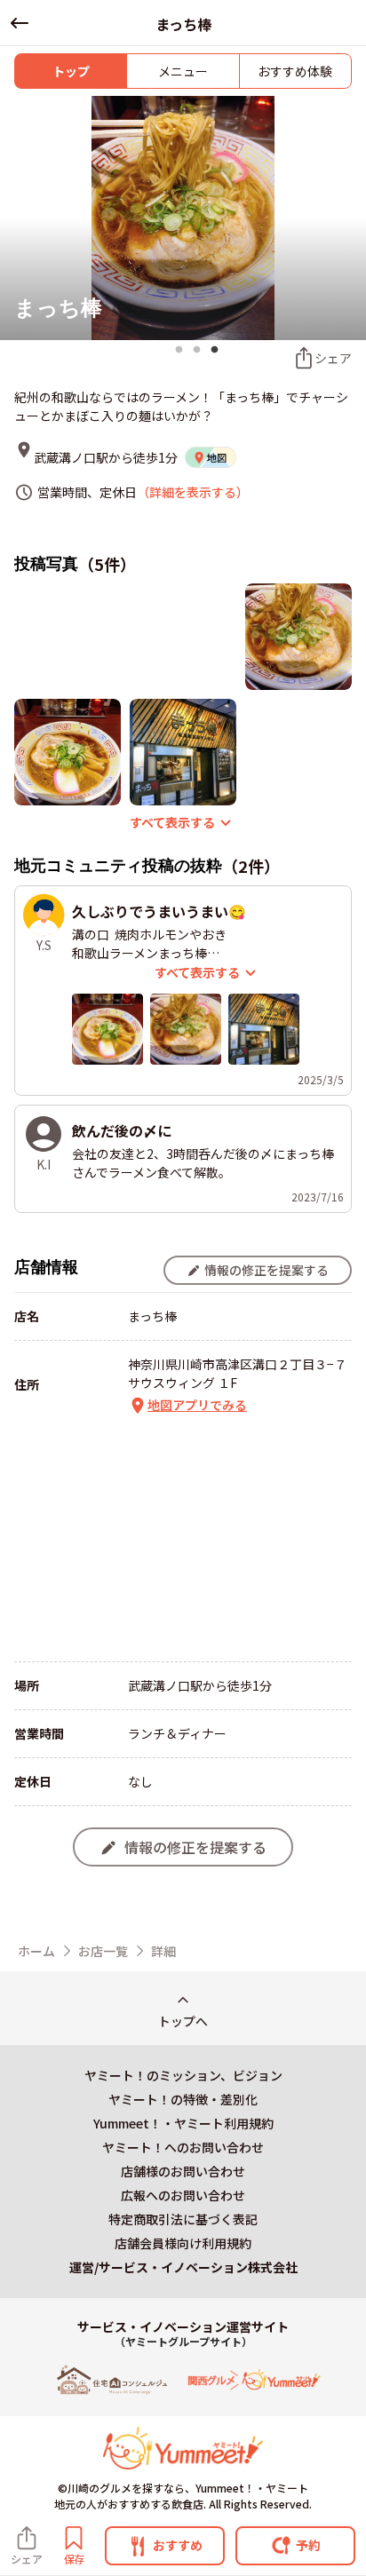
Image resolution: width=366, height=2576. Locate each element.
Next (350, 219)
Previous (16, 219)
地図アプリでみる (197, 1405)
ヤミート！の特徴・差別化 (183, 2099)
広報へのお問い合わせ (183, 2195)
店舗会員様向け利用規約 (183, 2243)
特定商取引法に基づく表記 (183, 2219)
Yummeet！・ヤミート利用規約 (183, 2123)
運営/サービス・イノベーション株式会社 (183, 2267)
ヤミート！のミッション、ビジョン (183, 2075)
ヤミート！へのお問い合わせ (183, 2147)
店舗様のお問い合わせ (183, 2171)
